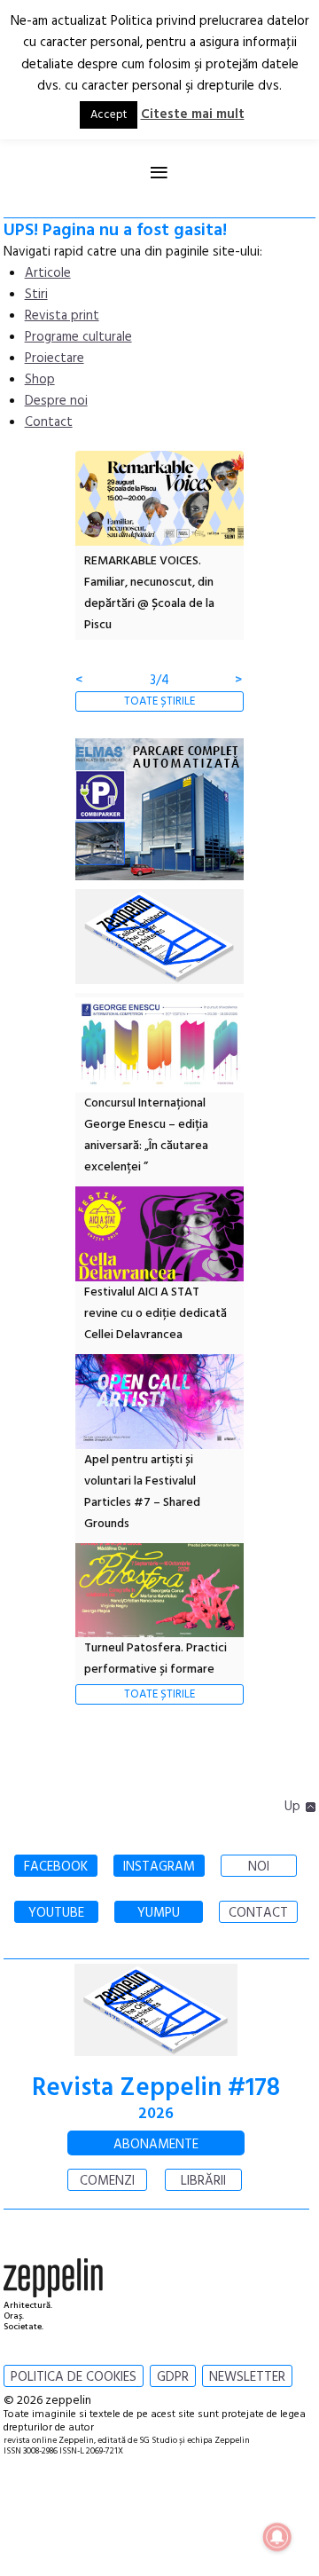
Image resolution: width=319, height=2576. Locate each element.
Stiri (36, 295)
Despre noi (56, 401)
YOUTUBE (56, 1913)
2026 (156, 2114)
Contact (49, 422)
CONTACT (258, 1913)
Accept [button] (109, 115)
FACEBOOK (56, 1867)
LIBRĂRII (203, 2181)
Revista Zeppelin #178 (156, 2088)
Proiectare (54, 358)
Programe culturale (78, 337)
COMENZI (107, 2181)
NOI (259, 1867)
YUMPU (159, 1913)
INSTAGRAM (159, 1867)
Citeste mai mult (193, 114)
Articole (48, 273)
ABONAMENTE (156, 2145)
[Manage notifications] (277, 2537)
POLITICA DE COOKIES (74, 2377)
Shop (40, 380)
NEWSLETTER (247, 2377)
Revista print (62, 316)
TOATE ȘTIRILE (159, 701)
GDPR (173, 2377)
